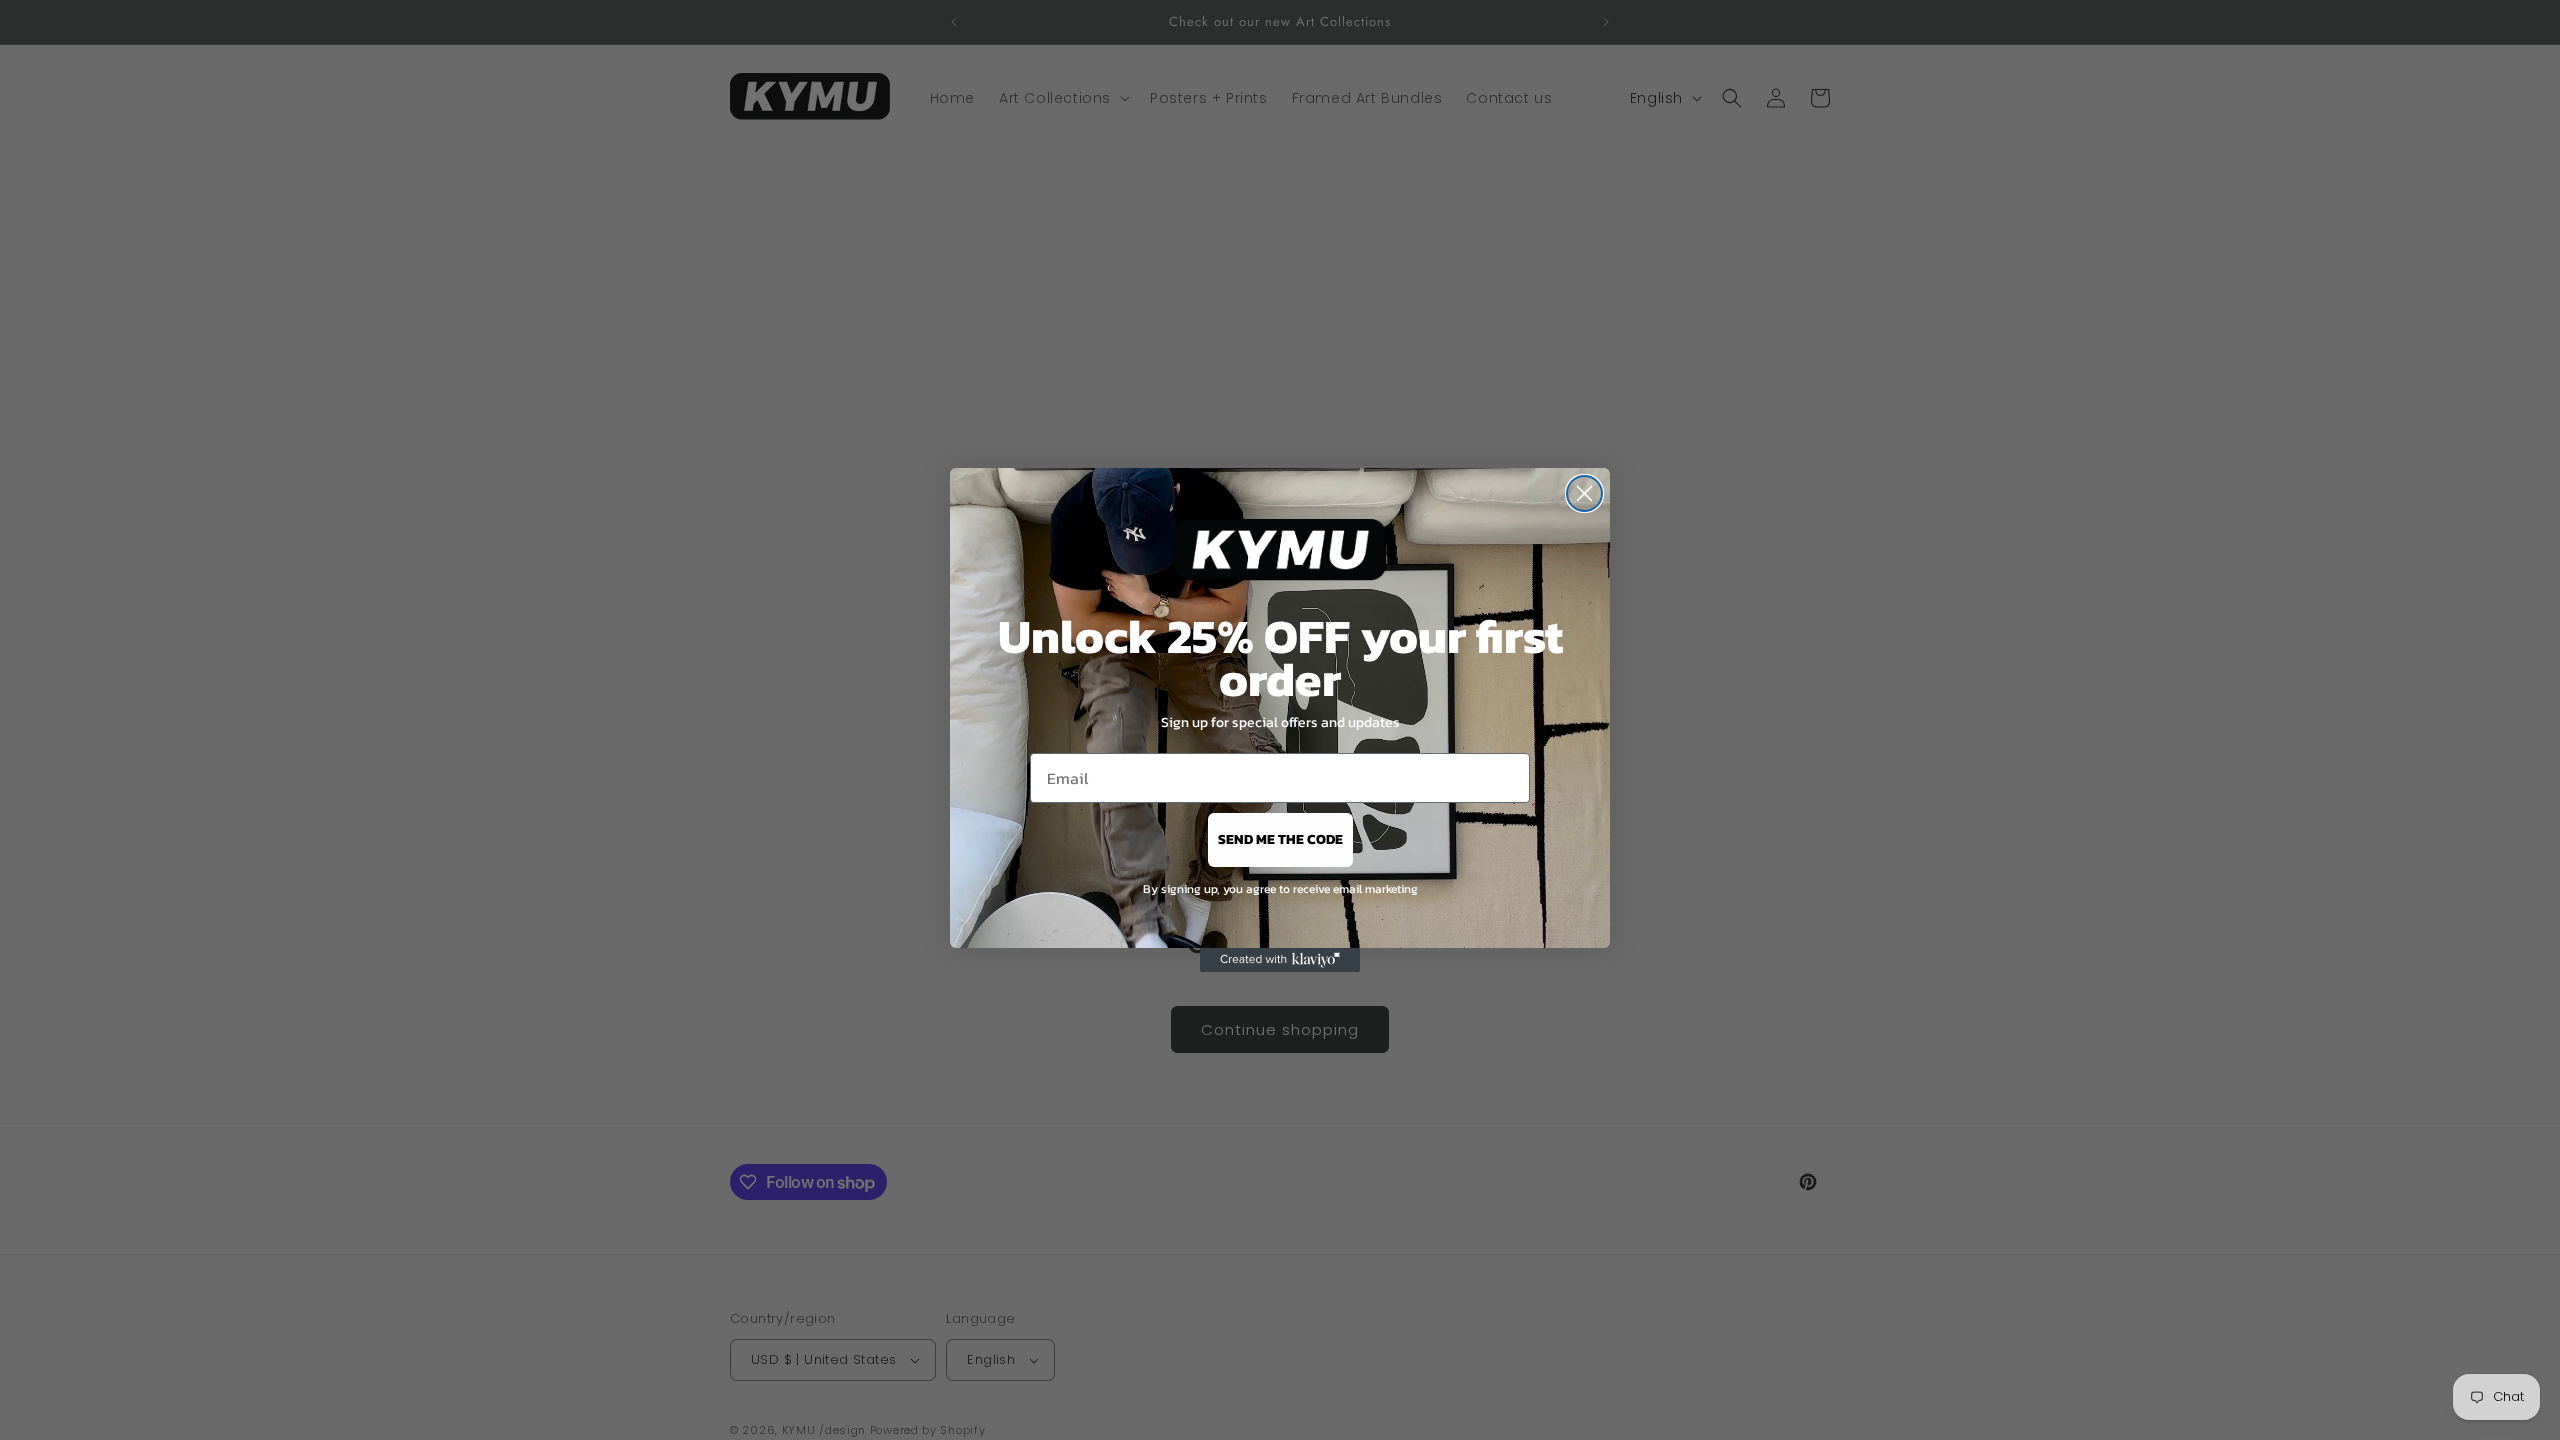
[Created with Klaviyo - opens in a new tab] (1280, 960)
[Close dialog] (1584, 493)
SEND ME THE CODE (1280, 839)
